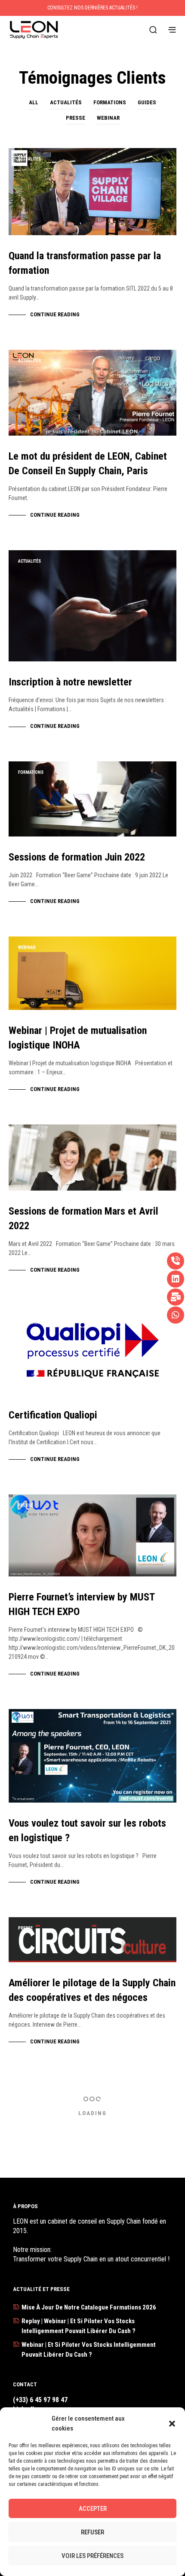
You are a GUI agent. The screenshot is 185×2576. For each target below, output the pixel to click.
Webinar (108, 118)
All (34, 102)
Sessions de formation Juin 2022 (77, 857)
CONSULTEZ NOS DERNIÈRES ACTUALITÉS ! (92, 8)
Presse (76, 118)
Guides (147, 102)
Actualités (66, 102)
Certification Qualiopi (53, 1415)
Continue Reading (55, 314)
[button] (172, 2424)
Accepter (93, 2509)
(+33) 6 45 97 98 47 (40, 2400)
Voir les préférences (92, 2556)
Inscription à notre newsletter (70, 682)
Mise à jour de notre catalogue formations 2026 (89, 2307)
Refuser (92, 2532)
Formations (110, 102)
